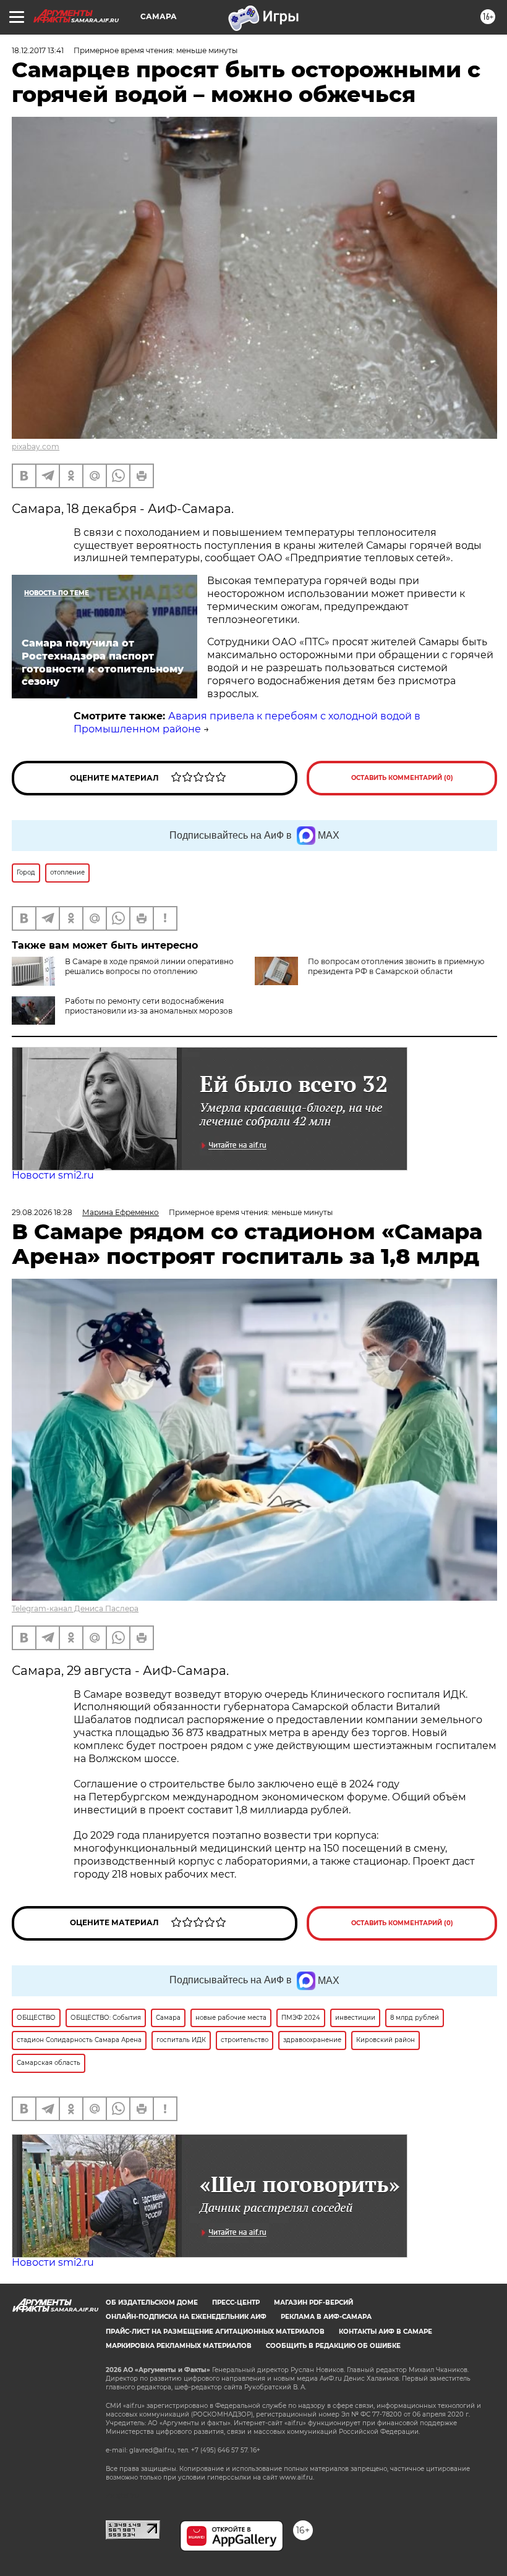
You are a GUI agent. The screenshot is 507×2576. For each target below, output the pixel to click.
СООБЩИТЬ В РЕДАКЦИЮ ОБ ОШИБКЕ (333, 2346)
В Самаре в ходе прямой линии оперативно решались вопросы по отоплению (149, 966)
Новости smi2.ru (53, 1175)
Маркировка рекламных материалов (179, 2346)
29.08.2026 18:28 (42, 1212)
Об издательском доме (152, 2303)
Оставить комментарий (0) (402, 778)
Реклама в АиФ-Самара (326, 2317)
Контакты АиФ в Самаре (386, 2332)
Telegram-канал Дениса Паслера (75, 1608)
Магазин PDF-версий (313, 2303)
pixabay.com (36, 447)
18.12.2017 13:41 (38, 50)
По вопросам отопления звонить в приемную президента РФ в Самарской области (396, 966)
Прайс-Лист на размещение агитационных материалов (215, 2332)
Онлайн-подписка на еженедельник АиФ (186, 2317)
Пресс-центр (236, 2303)
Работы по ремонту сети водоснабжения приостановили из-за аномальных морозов (149, 1006)
